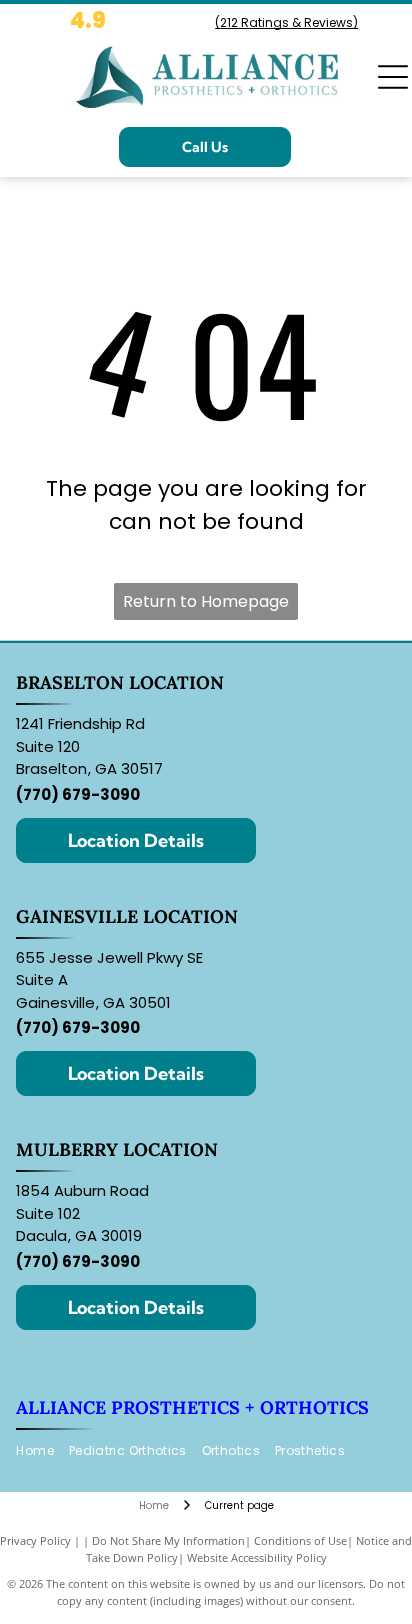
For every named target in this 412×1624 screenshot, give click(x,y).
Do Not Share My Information (168, 1540)
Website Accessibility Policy (257, 1557)
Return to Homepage (206, 601)
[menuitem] (42, 1451)
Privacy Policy (35, 1540)
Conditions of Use (300, 1540)
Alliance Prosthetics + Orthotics (192, 1407)
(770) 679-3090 (78, 794)
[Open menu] (393, 77)
